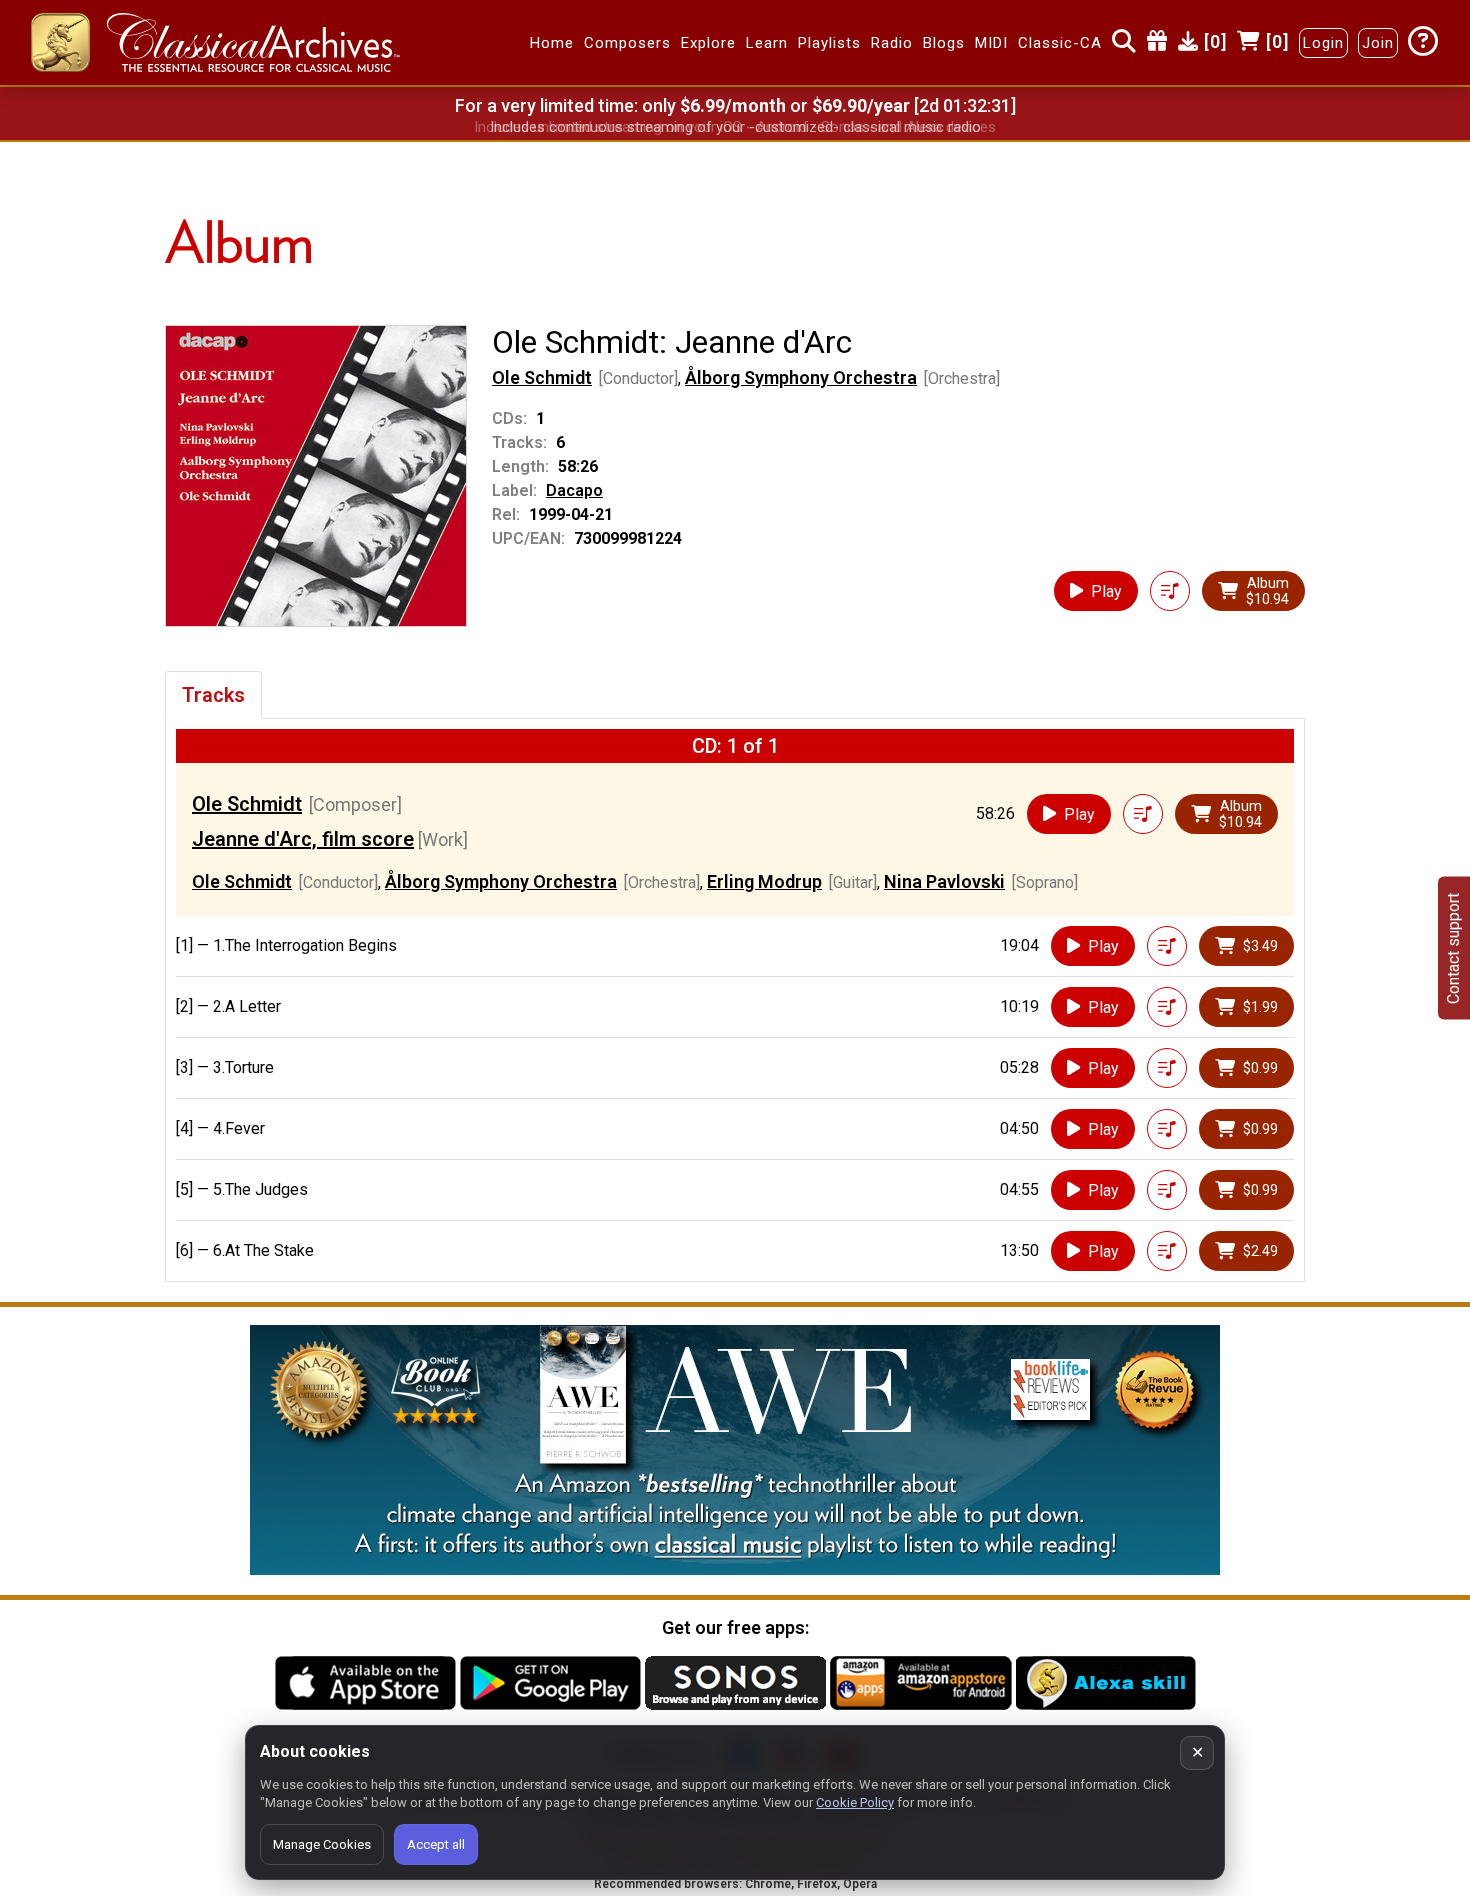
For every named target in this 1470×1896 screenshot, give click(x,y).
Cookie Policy (855, 1802)
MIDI (991, 43)
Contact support (1453, 948)
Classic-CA (1060, 43)
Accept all (436, 1844)
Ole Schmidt (542, 377)
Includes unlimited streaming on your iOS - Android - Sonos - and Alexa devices (735, 127)
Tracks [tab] (213, 695)
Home (552, 43)
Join (1378, 43)
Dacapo (574, 490)
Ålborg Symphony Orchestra (801, 377)
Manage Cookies (322, 1844)
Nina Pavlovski (944, 881)
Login (1323, 43)
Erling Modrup (764, 881)
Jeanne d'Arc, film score (303, 839)
